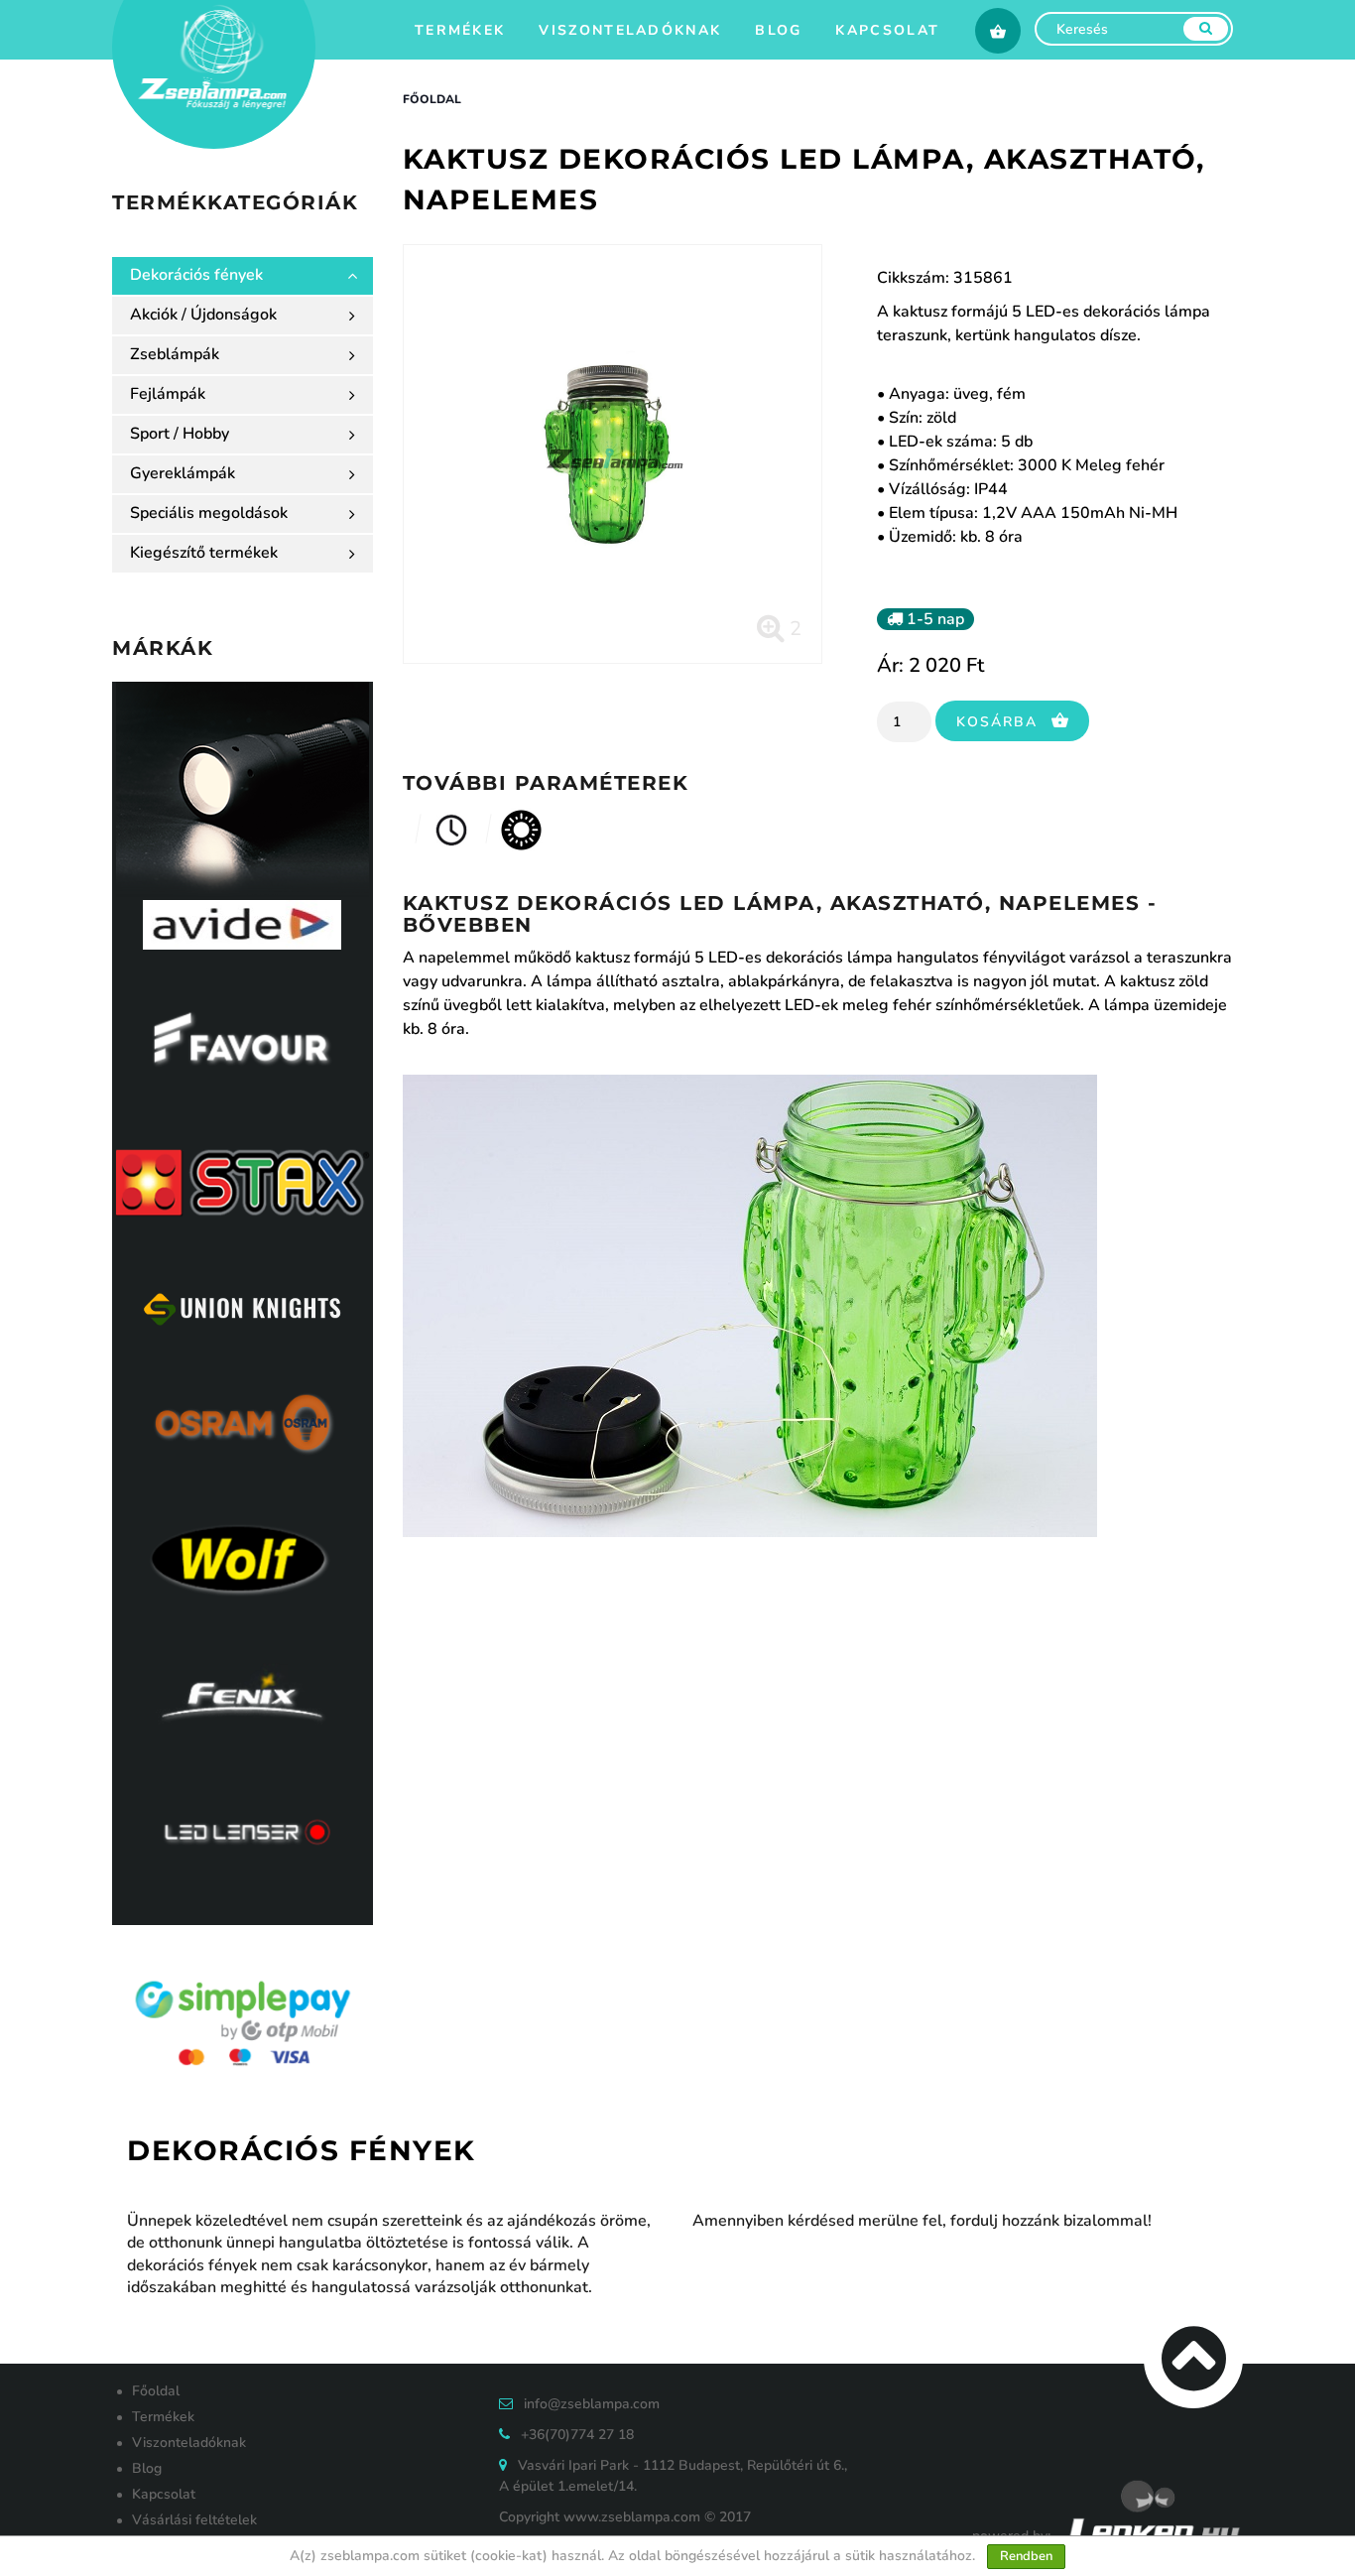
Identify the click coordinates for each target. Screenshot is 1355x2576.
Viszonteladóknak (630, 30)
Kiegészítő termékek (204, 553)
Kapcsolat (887, 30)
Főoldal (432, 99)
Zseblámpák (175, 354)
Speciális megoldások (209, 513)
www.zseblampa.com (632, 2517)
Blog (778, 30)
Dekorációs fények (196, 275)
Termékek (460, 30)
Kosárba (1000, 722)
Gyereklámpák (183, 473)
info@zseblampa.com (592, 2404)
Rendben (1026, 2556)
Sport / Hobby (180, 434)
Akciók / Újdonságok (203, 315)
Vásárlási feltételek (194, 2520)
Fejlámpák (168, 394)
